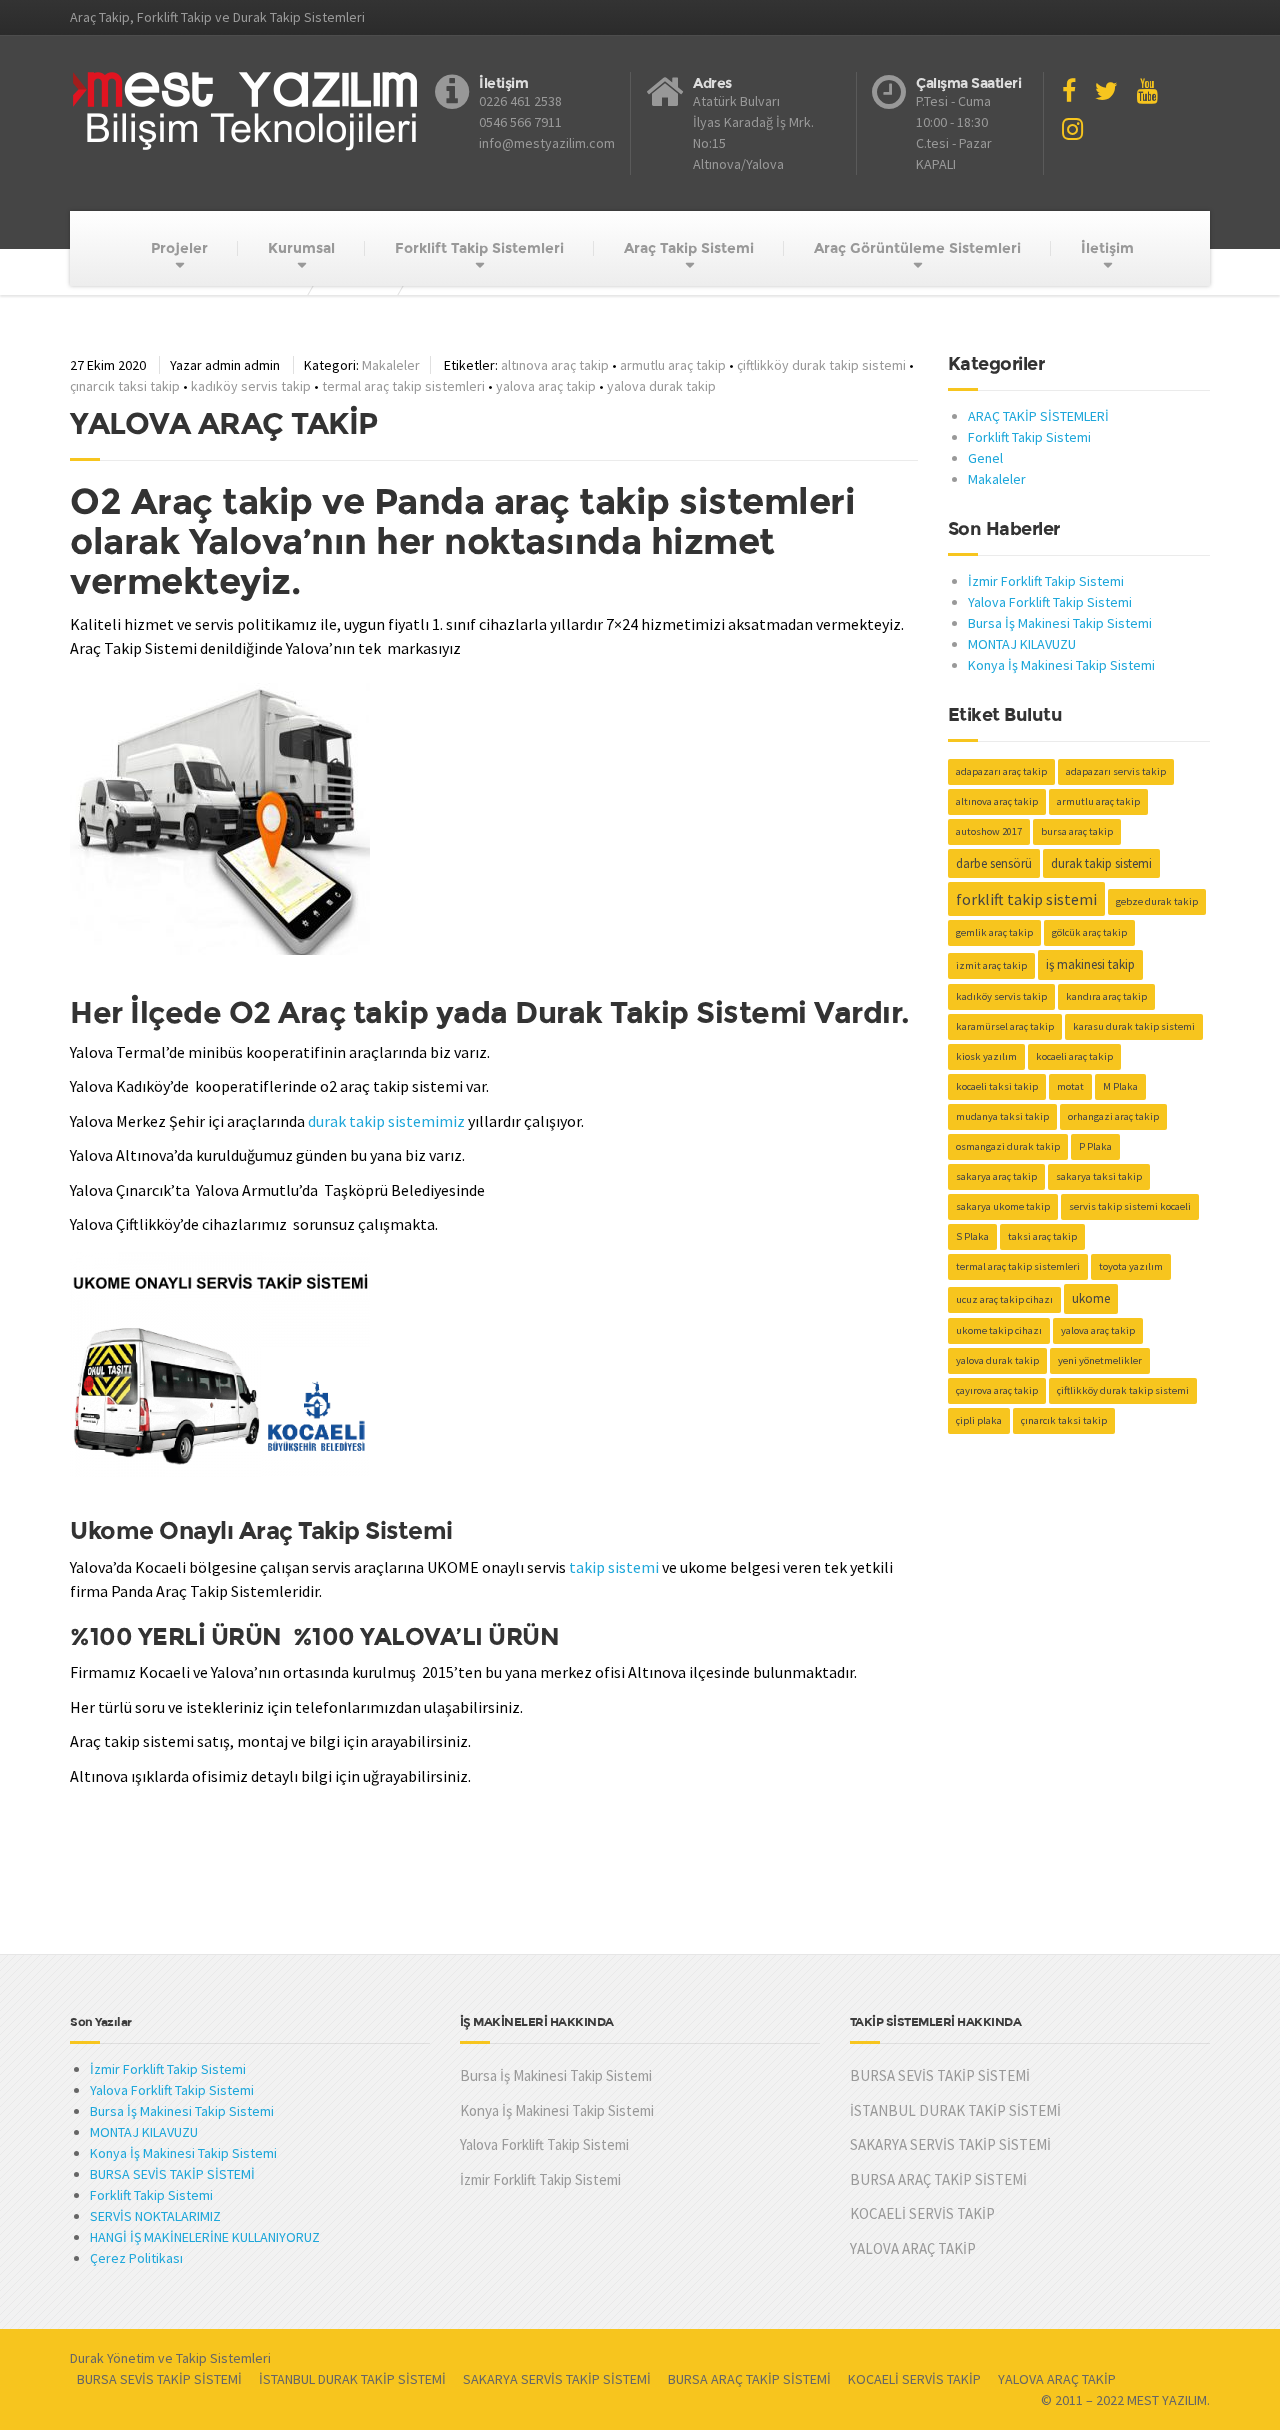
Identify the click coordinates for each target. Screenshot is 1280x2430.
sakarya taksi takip (1099, 1176)
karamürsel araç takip (1005, 1026)
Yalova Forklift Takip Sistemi (1050, 602)
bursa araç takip (1077, 831)
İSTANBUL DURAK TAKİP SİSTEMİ (955, 2110)
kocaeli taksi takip (997, 1086)
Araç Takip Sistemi (689, 248)
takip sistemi (614, 1567)
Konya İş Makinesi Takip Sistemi (1061, 665)
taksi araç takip (1042, 1236)
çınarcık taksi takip (125, 386)
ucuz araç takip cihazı (1004, 1299)
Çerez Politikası (136, 2258)
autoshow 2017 (989, 831)
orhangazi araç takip (1113, 1116)
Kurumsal (301, 248)
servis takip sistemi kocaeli (1130, 1206)
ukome (1091, 1298)
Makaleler (391, 365)
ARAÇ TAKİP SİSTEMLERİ (1038, 416)
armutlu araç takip (673, 365)
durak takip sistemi (1101, 863)
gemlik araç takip (994, 932)
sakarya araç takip (996, 1176)
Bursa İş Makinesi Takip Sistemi (1060, 623)
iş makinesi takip (1090, 964)
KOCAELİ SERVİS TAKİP (922, 2213)
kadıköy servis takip (251, 386)
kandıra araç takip (1106, 996)
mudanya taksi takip (1002, 1116)
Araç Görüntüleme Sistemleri (917, 248)
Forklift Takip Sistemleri (479, 248)
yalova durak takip (661, 386)
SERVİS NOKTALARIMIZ (155, 2216)
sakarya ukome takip (1003, 1206)
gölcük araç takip (1089, 932)
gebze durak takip (1157, 901)
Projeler (179, 248)
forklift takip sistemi (1026, 899)
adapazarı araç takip (1001, 771)
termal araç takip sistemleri (403, 386)
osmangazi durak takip (1008, 1146)
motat (1070, 1086)
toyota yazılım (1131, 1266)
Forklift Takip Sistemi (1029, 437)
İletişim (1107, 248)
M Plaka (1120, 1086)
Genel (985, 458)
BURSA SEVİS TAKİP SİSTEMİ (172, 2174)
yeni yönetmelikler (1100, 1360)
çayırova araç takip (997, 1390)
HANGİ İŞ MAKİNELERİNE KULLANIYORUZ (205, 2237)
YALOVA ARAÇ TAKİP (224, 423)
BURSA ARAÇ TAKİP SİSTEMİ (938, 2179)
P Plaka (1095, 1146)
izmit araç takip (991, 965)
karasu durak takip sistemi (1134, 1026)
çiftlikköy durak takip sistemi (821, 365)
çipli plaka (979, 1420)
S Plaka (972, 1236)
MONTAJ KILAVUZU (1022, 644)
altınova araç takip (555, 365)
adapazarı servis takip (1116, 771)
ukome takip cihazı (999, 1330)
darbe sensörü (994, 863)
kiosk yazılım (986, 1056)
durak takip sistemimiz (386, 1121)
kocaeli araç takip (1074, 1056)
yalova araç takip (546, 386)
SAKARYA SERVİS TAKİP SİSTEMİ (950, 2144)
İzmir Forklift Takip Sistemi (1046, 581)
